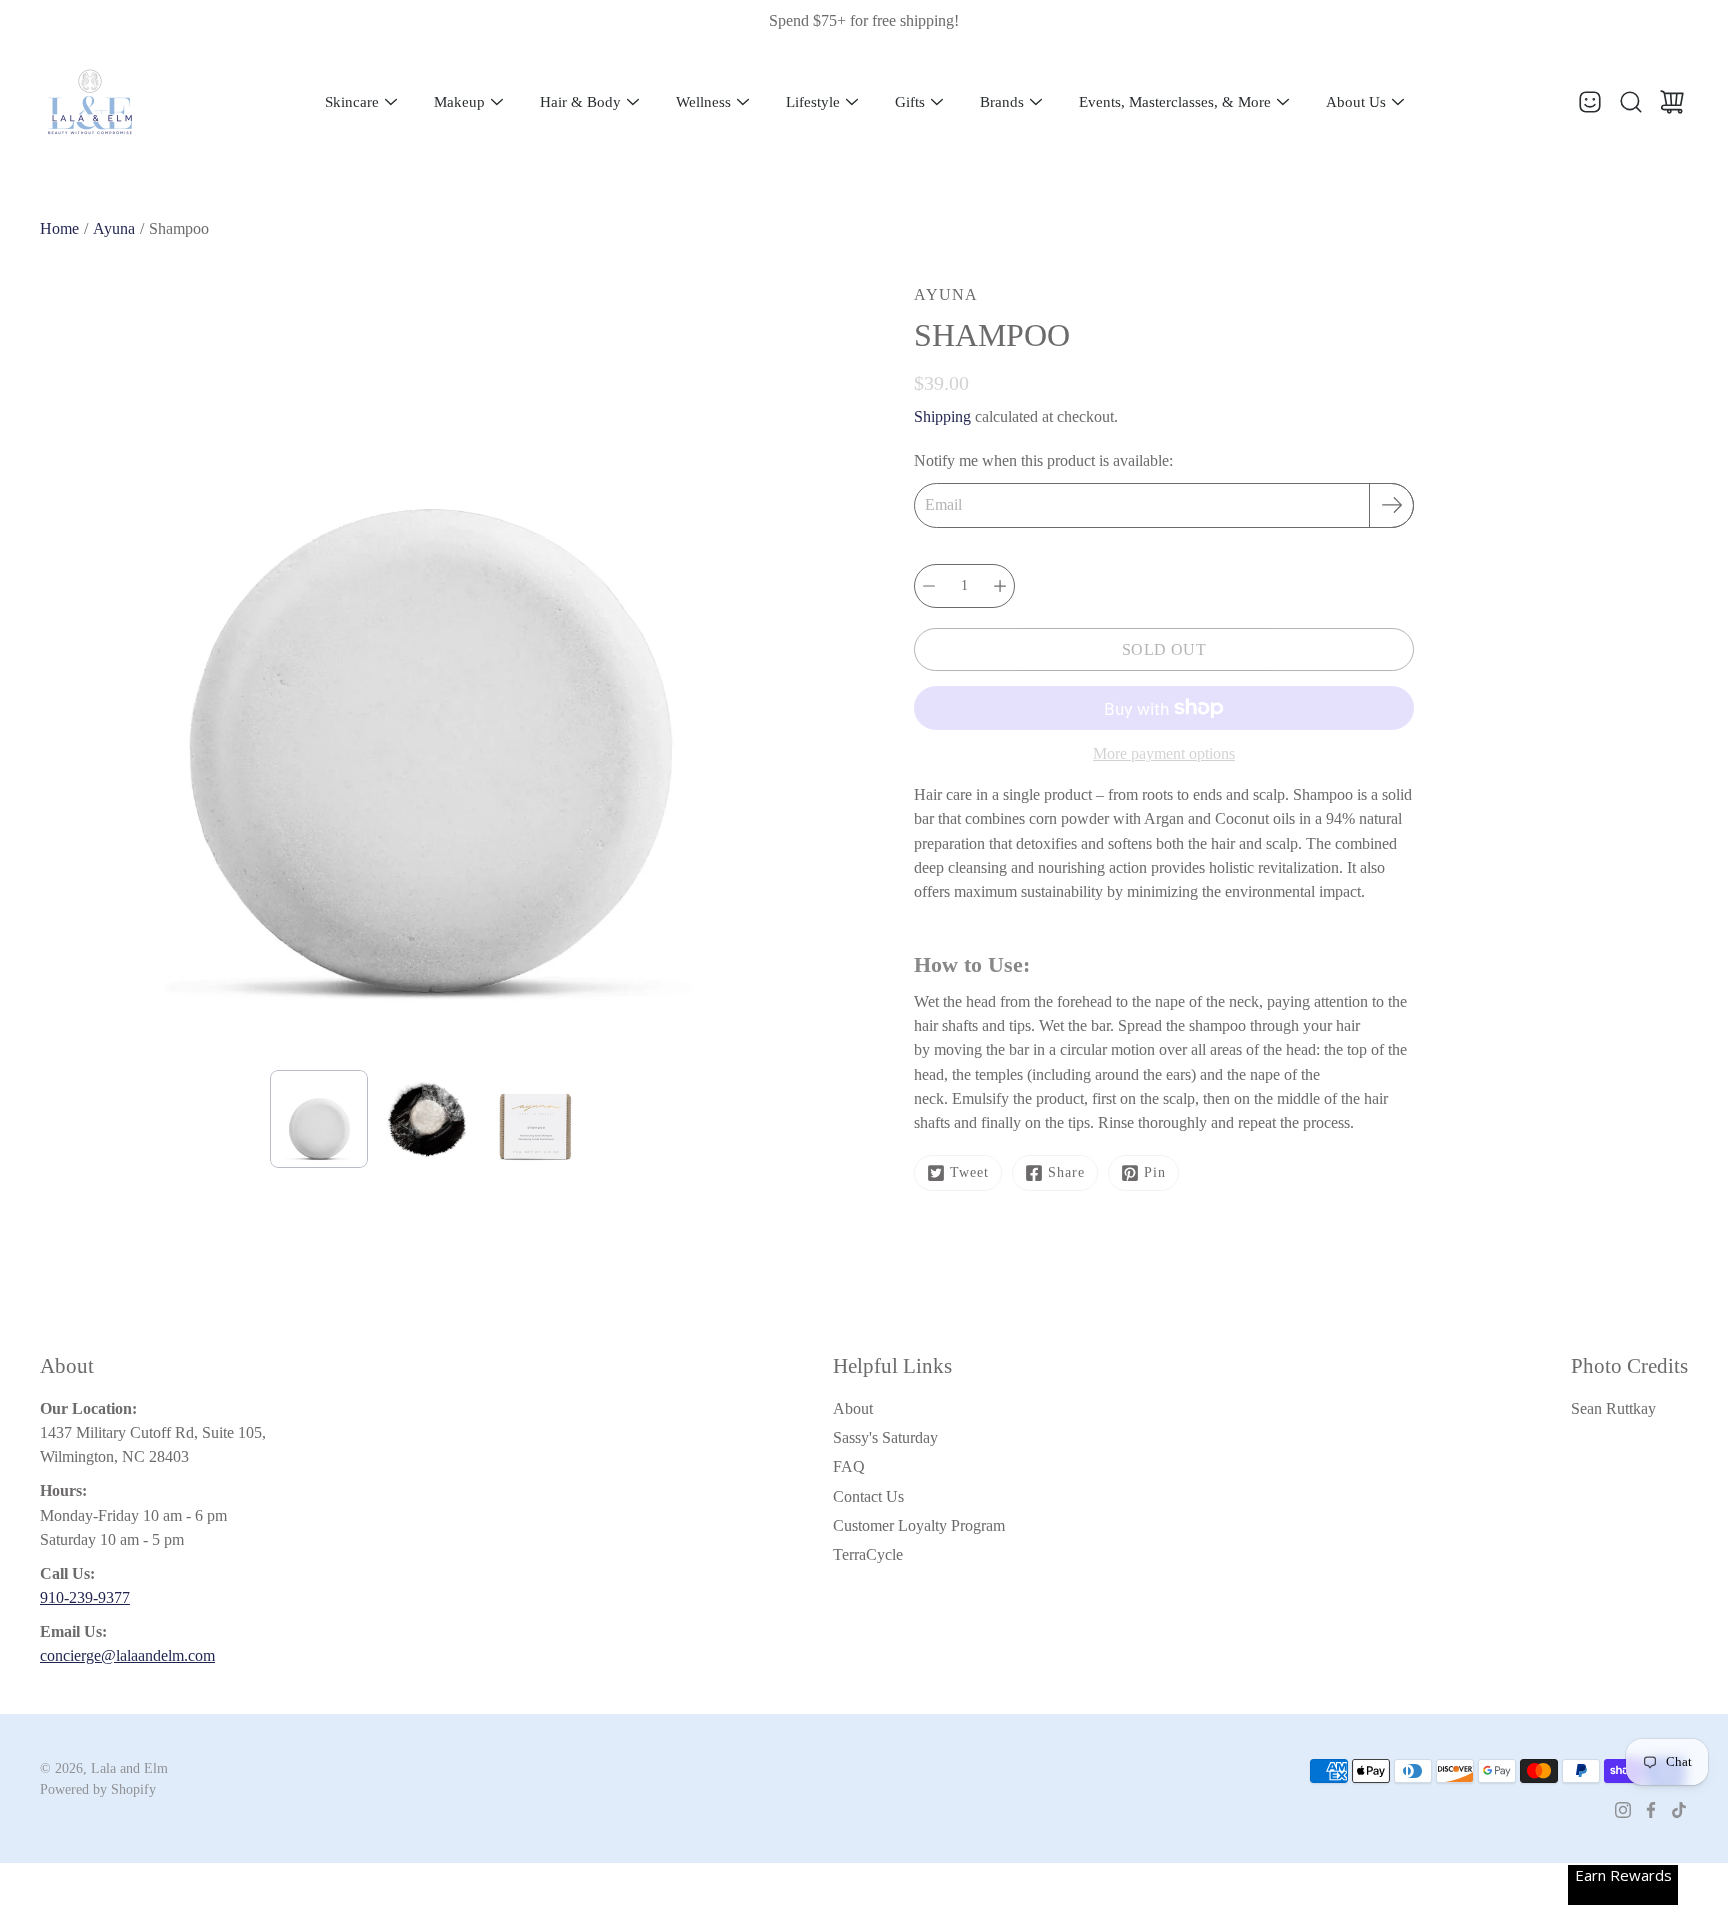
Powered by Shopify (98, 1789)
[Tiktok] (1679, 1810)
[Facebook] (1651, 1810)
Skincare (352, 102)
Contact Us (868, 1496)
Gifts (910, 102)
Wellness (703, 102)
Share (1066, 1172)
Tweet (969, 1172)
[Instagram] (1623, 1810)
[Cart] (1672, 102)
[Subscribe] (1391, 505)
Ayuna (114, 228)
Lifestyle (813, 102)
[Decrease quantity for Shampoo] (929, 586)
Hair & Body (580, 102)
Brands (1002, 102)
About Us (1356, 102)
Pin (1155, 1172)
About (853, 1408)
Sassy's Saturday (885, 1437)
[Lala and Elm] (90, 102)
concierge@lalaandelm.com (127, 1655)
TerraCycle (868, 1554)
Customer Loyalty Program (919, 1525)
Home (59, 228)
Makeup (459, 102)
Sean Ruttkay (1613, 1408)
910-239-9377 (85, 1597)
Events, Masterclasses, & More (1175, 102)
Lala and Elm (129, 1768)
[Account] (1590, 102)
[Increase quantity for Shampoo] (1000, 586)
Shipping (942, 416)
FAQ (849, 1466)
